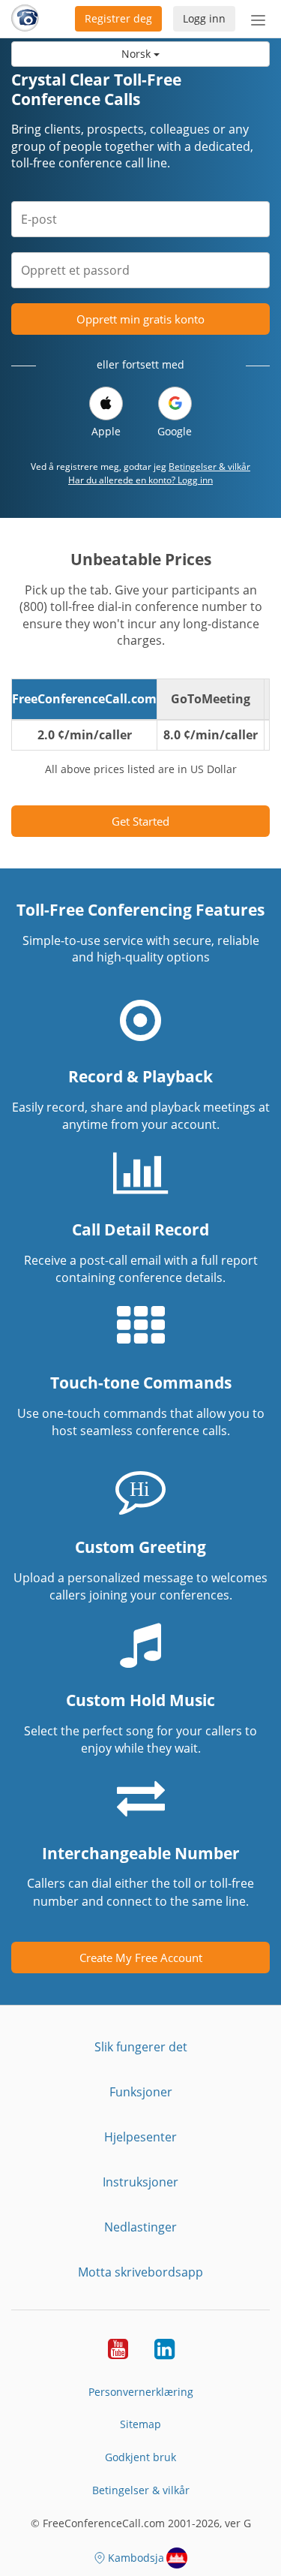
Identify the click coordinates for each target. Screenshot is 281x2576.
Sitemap (140, 2424)
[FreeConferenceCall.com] (25, 19)
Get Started (140, 821)
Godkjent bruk (140, 2457)
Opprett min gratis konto (140, 319)
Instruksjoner (140, 2182)
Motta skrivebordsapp (140, 2272)
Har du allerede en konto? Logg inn (140, 480)
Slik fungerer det (141, 2047)
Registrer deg (118, 18)
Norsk (138, 54)
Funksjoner (141, 2092)
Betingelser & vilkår (209, 466)
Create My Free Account (141, 1958)
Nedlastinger (140, 2227)
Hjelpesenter (140, 2137)
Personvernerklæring (141, 2392)
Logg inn (204, 18)
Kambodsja (136, 2558)
